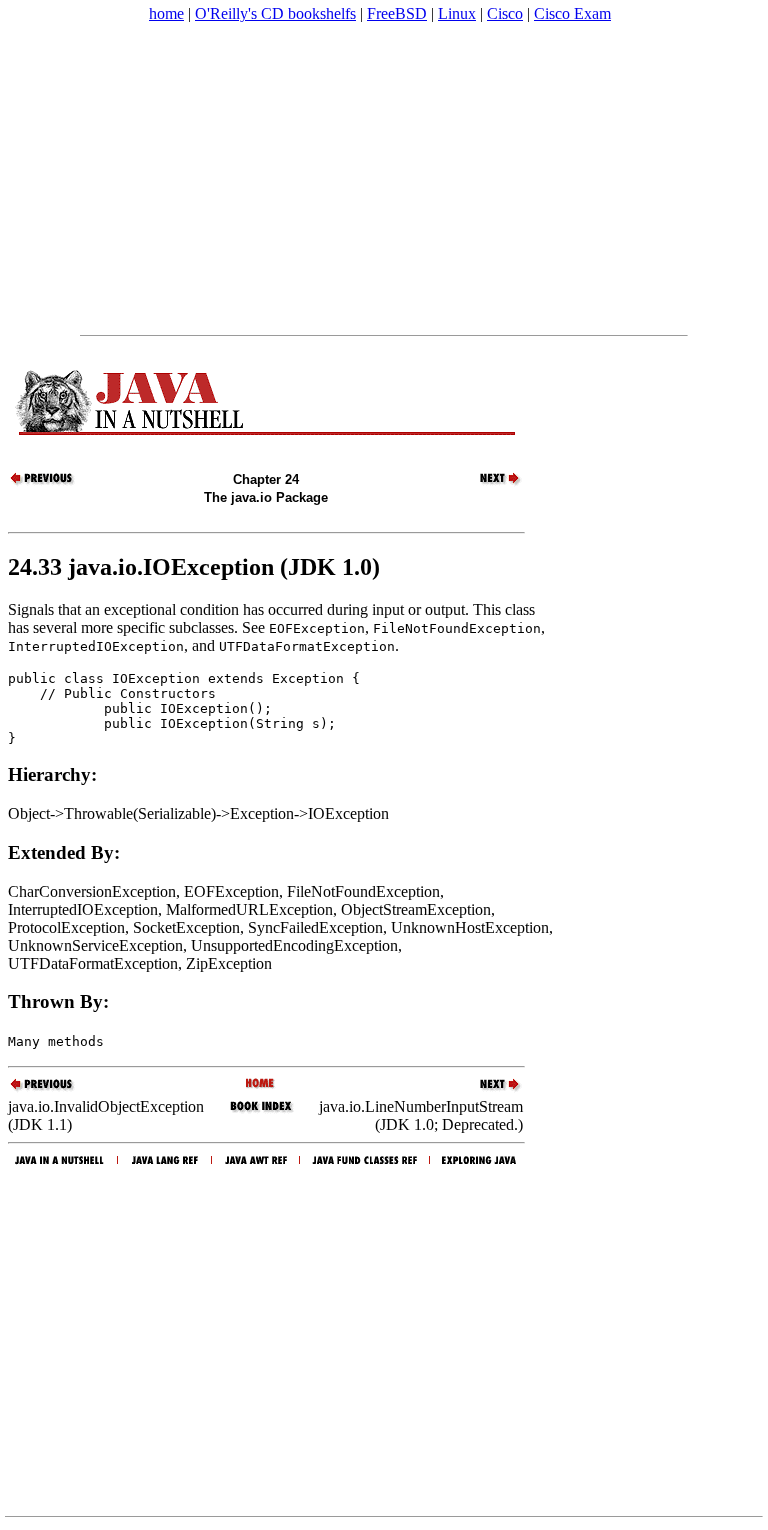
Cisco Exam (572, 13)
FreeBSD (397, 13)
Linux (457, 13)
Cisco (505, 13)
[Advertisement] (384, 179)
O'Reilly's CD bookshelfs (275, 13)
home (166, 13)
